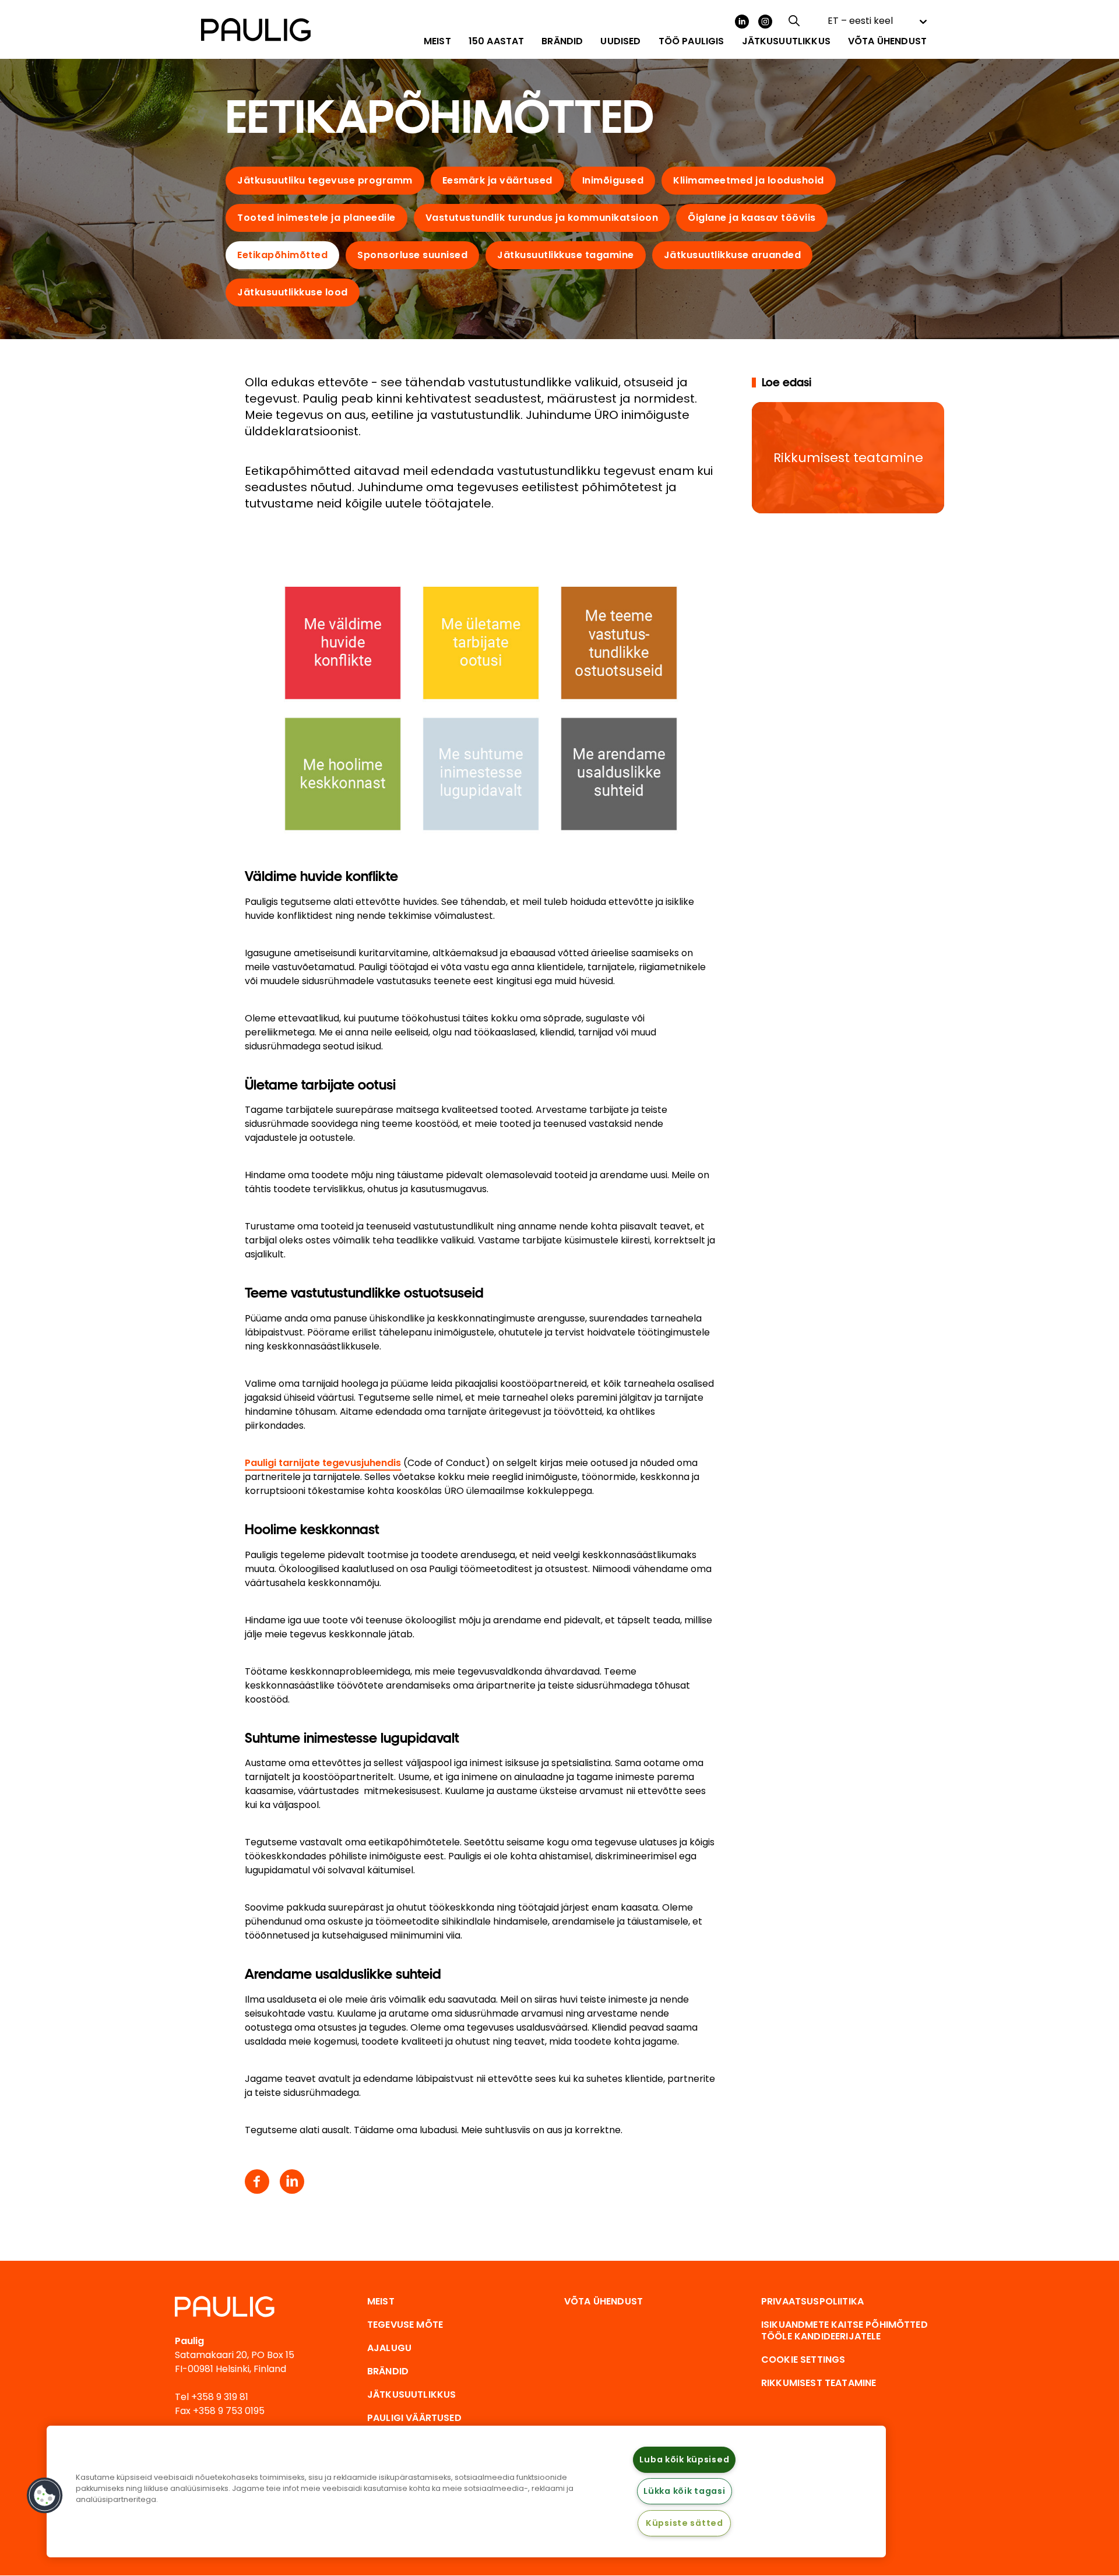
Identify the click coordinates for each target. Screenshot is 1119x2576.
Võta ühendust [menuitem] (887, 41)
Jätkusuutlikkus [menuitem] (786, 41)
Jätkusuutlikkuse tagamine (566, 255)
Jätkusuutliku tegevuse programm (325, 180)
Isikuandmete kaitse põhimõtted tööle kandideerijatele (844, 2330)
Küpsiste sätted (685, 2523)
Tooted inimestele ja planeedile (316, 218)
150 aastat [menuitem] (497, 41)
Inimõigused (613, 180)
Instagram (765, 22)
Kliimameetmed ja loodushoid (749, 180)
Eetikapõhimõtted (282, 255)
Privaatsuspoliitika (812, 2301)
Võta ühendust (604, 2301)
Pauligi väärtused (414, 2418)
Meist (381, 2301)
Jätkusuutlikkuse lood (293, 292)
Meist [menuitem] (437, 41)
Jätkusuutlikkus (411, 2394)
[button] (45, 2496)
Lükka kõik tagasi (684, 2491)
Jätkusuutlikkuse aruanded (733, 255)
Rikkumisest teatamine (819, 2383)
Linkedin (292, 2182)
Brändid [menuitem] (562, 41)
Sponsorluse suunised (412, 255)
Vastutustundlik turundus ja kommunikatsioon (542, 218)
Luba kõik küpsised (684, 2459)
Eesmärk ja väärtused (497, 180)
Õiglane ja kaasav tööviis (752, 218)
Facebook (257, 2182)
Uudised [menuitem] (620, 41)
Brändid (388, 2371)
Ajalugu (389, 2348)
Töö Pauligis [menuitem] (692, 41)
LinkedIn (742, 22)
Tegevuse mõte (405, 2325)
